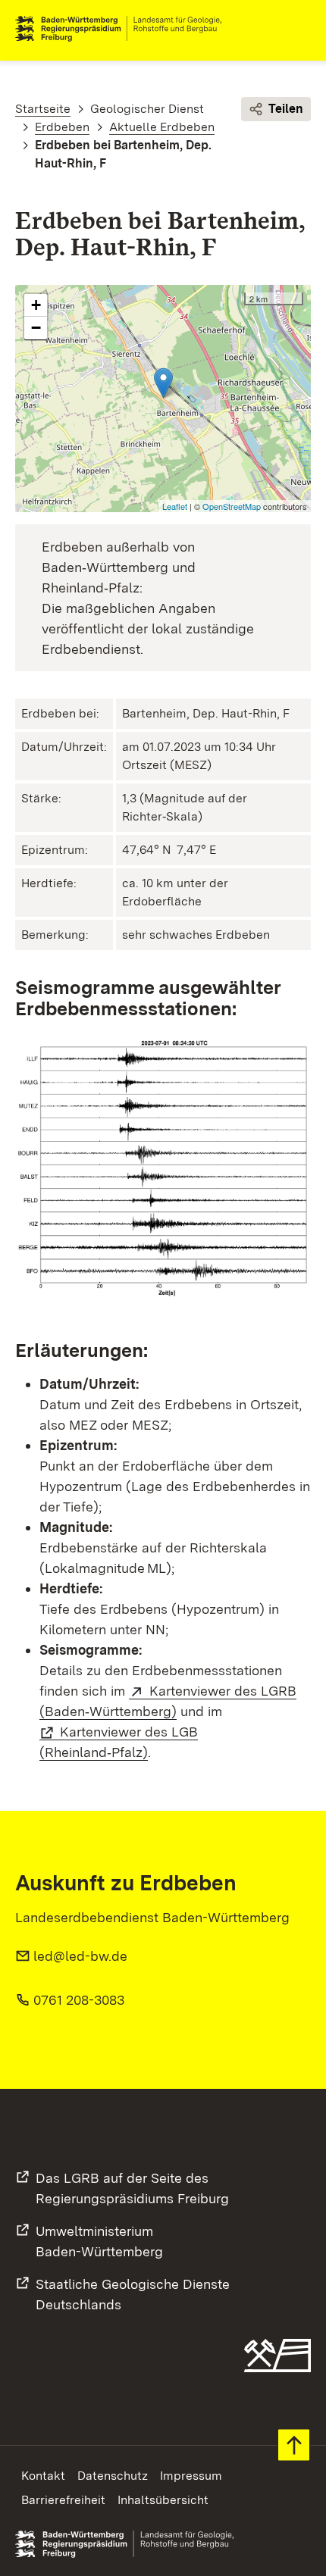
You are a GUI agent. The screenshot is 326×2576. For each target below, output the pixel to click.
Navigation (299, 29)
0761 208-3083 (79, 2000)
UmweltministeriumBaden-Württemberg (99, 2241)
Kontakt (43, 2476)
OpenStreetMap (232, 506)
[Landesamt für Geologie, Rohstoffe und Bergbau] (124, 29)
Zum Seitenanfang (294, 2445)
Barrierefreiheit (63, 2500)
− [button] (36, 328)
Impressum (191, 2476)
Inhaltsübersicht (163, 2500)
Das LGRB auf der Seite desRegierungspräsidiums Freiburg (132, 2188)
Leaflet (175, 506)
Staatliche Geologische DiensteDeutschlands (133, 2294)
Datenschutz (113, 2476)
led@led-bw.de (80, 1956)
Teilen (286, 109)
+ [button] (36, 305)
